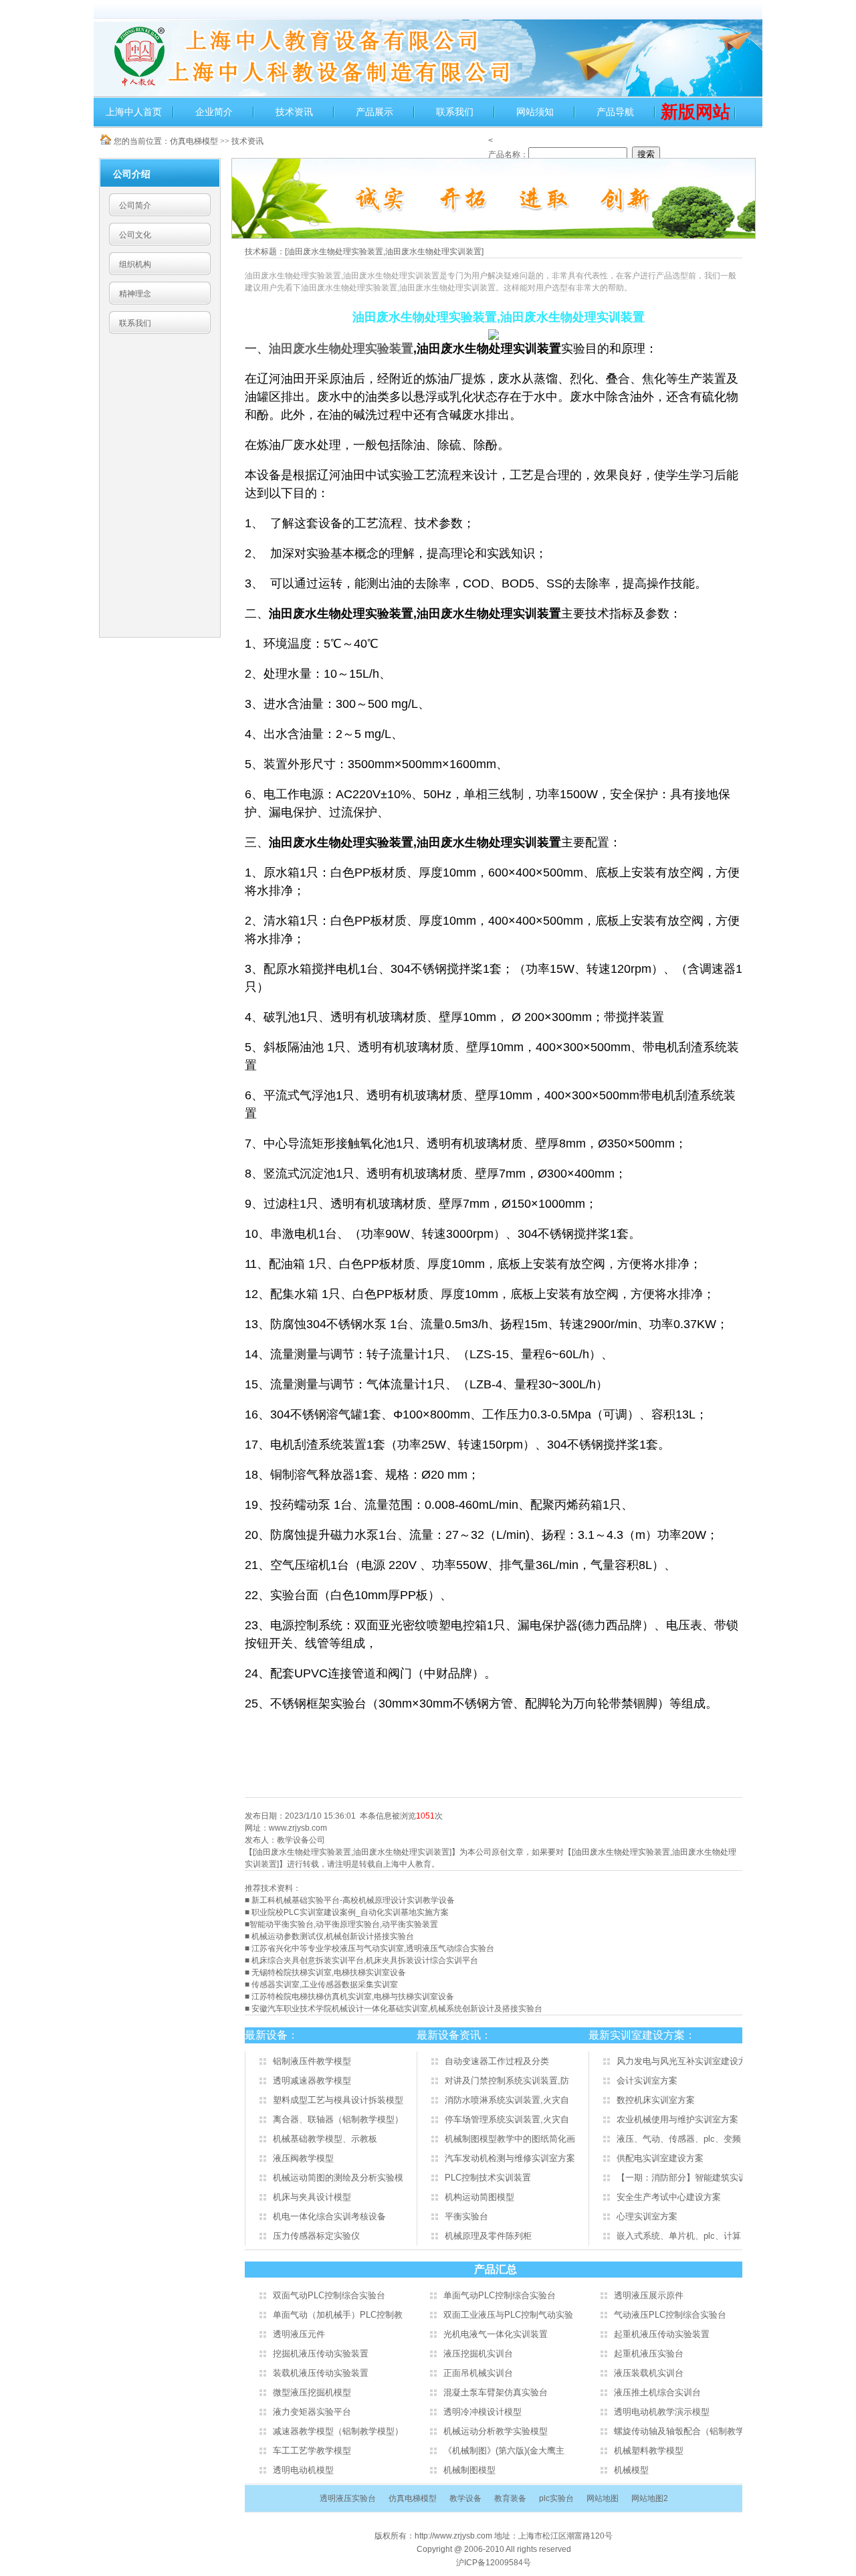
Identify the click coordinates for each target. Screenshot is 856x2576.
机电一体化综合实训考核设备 (329, 2216)
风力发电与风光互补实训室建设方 (682, 2061)
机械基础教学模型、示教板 (325, 2139)
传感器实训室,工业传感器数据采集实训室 (325, 1985)
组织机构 (135, 264)
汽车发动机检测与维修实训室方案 (510, 2158)
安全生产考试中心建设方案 (669, 2197)
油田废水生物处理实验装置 (341, 349)
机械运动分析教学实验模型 (496, 2431)
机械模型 (631, 2470)
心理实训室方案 (647, 2216)
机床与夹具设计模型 (312, 2197)
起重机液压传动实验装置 (662, 2334)
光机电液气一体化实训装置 (496, 2334)
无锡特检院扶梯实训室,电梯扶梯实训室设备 (329, 1972)
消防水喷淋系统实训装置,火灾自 (507, 2100)
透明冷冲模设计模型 (483, 2412)
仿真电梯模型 (194, 141)
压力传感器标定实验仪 (316, 2236)
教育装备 (510, 2498)
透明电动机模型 (303, 2470)
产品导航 (615, 112)
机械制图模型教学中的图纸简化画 (510, 2139)
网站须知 (535, 112)
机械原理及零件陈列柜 (488, 2236)
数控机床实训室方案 (656, 2100)
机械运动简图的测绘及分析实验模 (338, 2178)
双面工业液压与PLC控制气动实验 (508, 2315)
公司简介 (135, 205)
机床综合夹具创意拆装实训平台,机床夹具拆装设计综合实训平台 (365, 1960)
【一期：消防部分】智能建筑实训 (682, 2178)
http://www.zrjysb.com (454, 2536)
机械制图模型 (469, 2470)
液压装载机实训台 (649, 2373)
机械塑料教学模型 (649, 2451)
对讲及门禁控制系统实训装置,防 (507, 2081)
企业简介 (214, 112)
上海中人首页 (134, 112)
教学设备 (465, 2498)
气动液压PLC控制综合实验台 (670, 2315)
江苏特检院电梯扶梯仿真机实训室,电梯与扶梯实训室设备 (353, 1997)
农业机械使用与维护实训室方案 (677, 2119)
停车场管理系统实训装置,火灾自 (507, 2119)
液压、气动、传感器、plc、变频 (679, 2139)
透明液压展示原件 (649, 2295)
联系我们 (455, 112)
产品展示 (374, 112)
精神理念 (135, 294)
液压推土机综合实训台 (657, 2392)
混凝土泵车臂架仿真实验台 (496, 2392)
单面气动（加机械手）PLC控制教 (338, 2315)
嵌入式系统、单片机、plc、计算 (679, 2236)
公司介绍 (132, 174)
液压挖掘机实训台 (478, 2354)
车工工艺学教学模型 (312, 2451)
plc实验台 (556, 2498)
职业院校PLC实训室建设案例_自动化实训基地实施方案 (350, 1912)
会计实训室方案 (647, 2081)
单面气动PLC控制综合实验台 (500, 2295)
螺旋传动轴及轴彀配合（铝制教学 (679, 2431)
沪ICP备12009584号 (494, 2563)
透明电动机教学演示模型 (662, 2412)
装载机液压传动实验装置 (321, 2373)
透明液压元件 (299, 2334)
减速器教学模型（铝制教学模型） (338, 2431)
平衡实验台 (466, 2216)
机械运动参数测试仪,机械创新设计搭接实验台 (333, 1936)
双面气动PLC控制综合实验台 (329, 2295)
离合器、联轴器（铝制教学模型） (338, 2119)
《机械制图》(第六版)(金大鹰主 (504, 2451)
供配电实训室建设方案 (660, 2158)
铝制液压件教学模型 (312, 2061)
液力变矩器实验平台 (312, 2412)
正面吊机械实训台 (478, 2373)
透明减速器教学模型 (312, 2081)
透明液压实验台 (348, 2498)
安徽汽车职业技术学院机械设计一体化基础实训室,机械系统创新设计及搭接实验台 (397, 2009)
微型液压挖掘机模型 (312, 2392)
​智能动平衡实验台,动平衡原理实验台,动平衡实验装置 (344, 1924)
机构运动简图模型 (479, 2197)
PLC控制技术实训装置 (488, 2178)
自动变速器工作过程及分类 (497, 2061)
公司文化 (135, 235)
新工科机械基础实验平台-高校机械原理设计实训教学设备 (353, 1900)
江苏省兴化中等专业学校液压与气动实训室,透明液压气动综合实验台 (373, 1948)
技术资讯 (294, 112)
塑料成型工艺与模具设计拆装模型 (338, 2100)
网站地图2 (650, 2498)
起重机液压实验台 (649, 2354)
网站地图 (603, 2498)
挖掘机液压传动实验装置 (321, 2354)
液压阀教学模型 (303, 2158)
